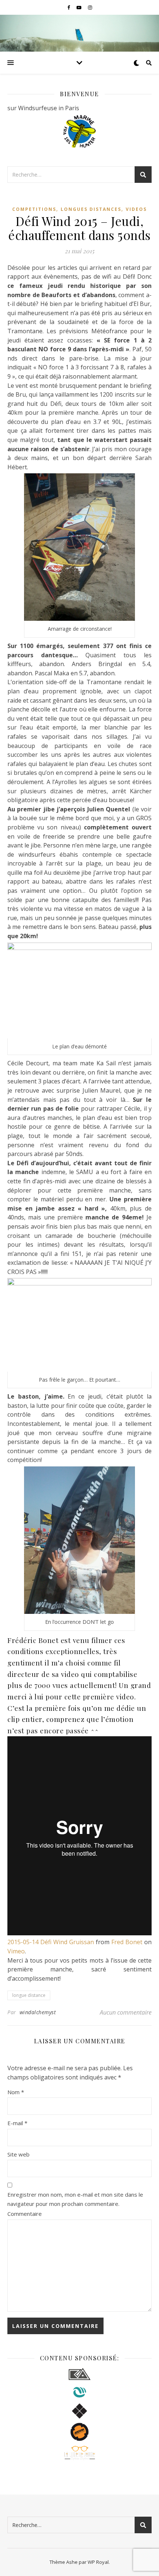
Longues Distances (91, 209)
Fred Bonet (127, 1942)
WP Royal (98, 2562)
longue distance (29, 1995)
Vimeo (16, 1951)
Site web (18, 2154)
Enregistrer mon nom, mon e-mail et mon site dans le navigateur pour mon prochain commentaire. (75, 2199)
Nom (16, 2092)
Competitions (34, 209)
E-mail (17, 2123)
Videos (136, 209)
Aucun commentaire (126, 2012)
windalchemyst (38, 2012)
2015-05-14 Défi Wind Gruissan (51, 1942)
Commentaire (25, 2214)
